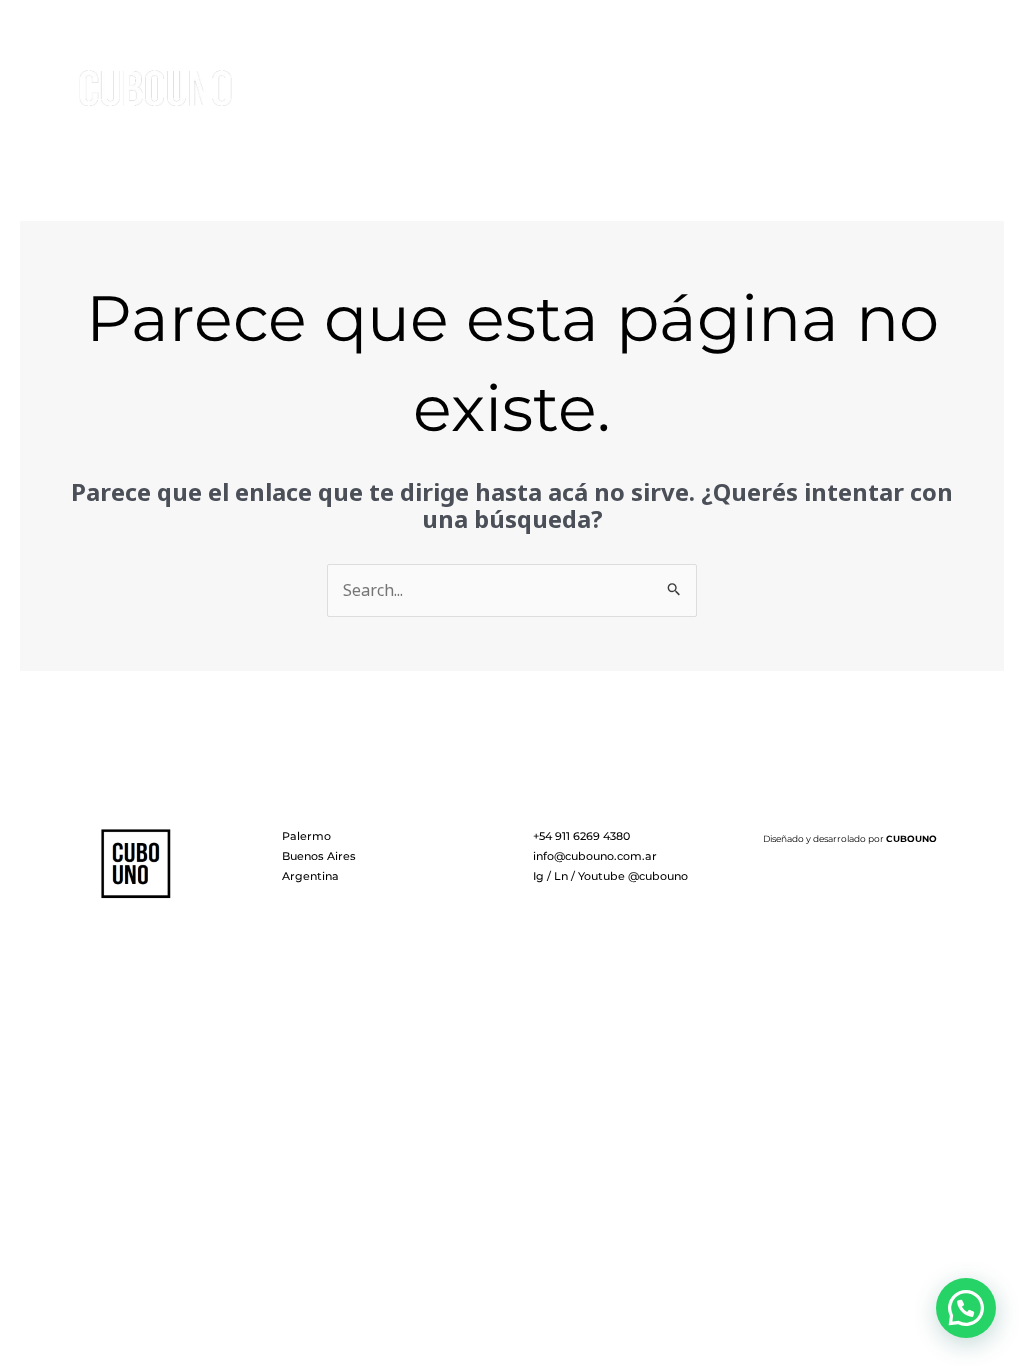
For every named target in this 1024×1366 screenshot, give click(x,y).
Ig (538, 876)
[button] (966, 1308)
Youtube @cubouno (633, 876)
